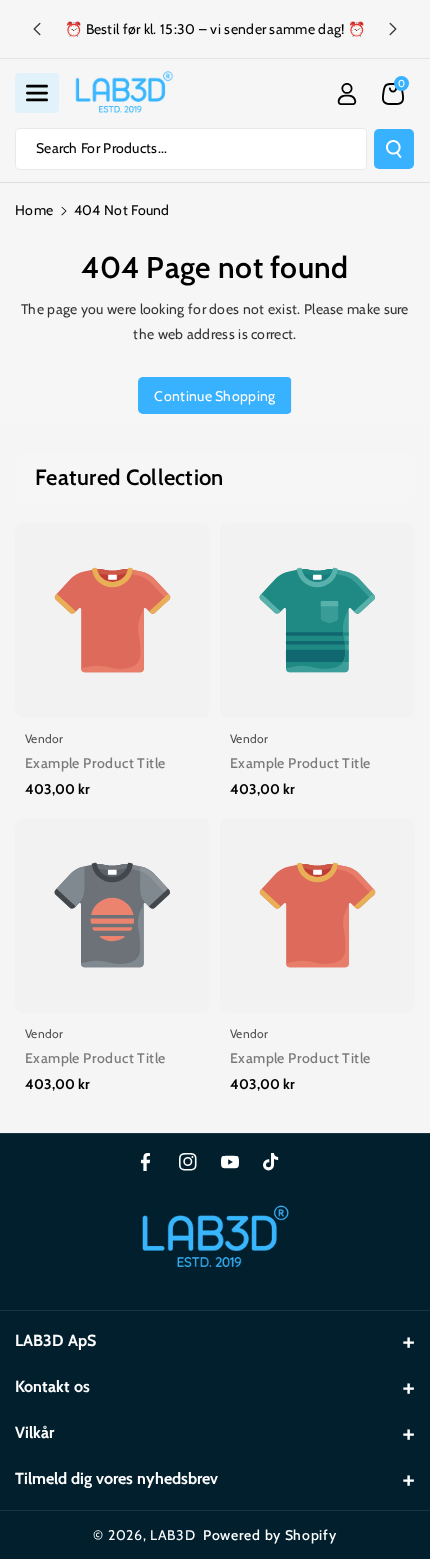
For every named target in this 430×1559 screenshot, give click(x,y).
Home (34, 210)
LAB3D (173, 1535)
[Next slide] (393, 29)
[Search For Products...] (394, 149)
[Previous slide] (37, 29)
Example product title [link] (95, 763)
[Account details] (347, 94)
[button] (37, 93)
